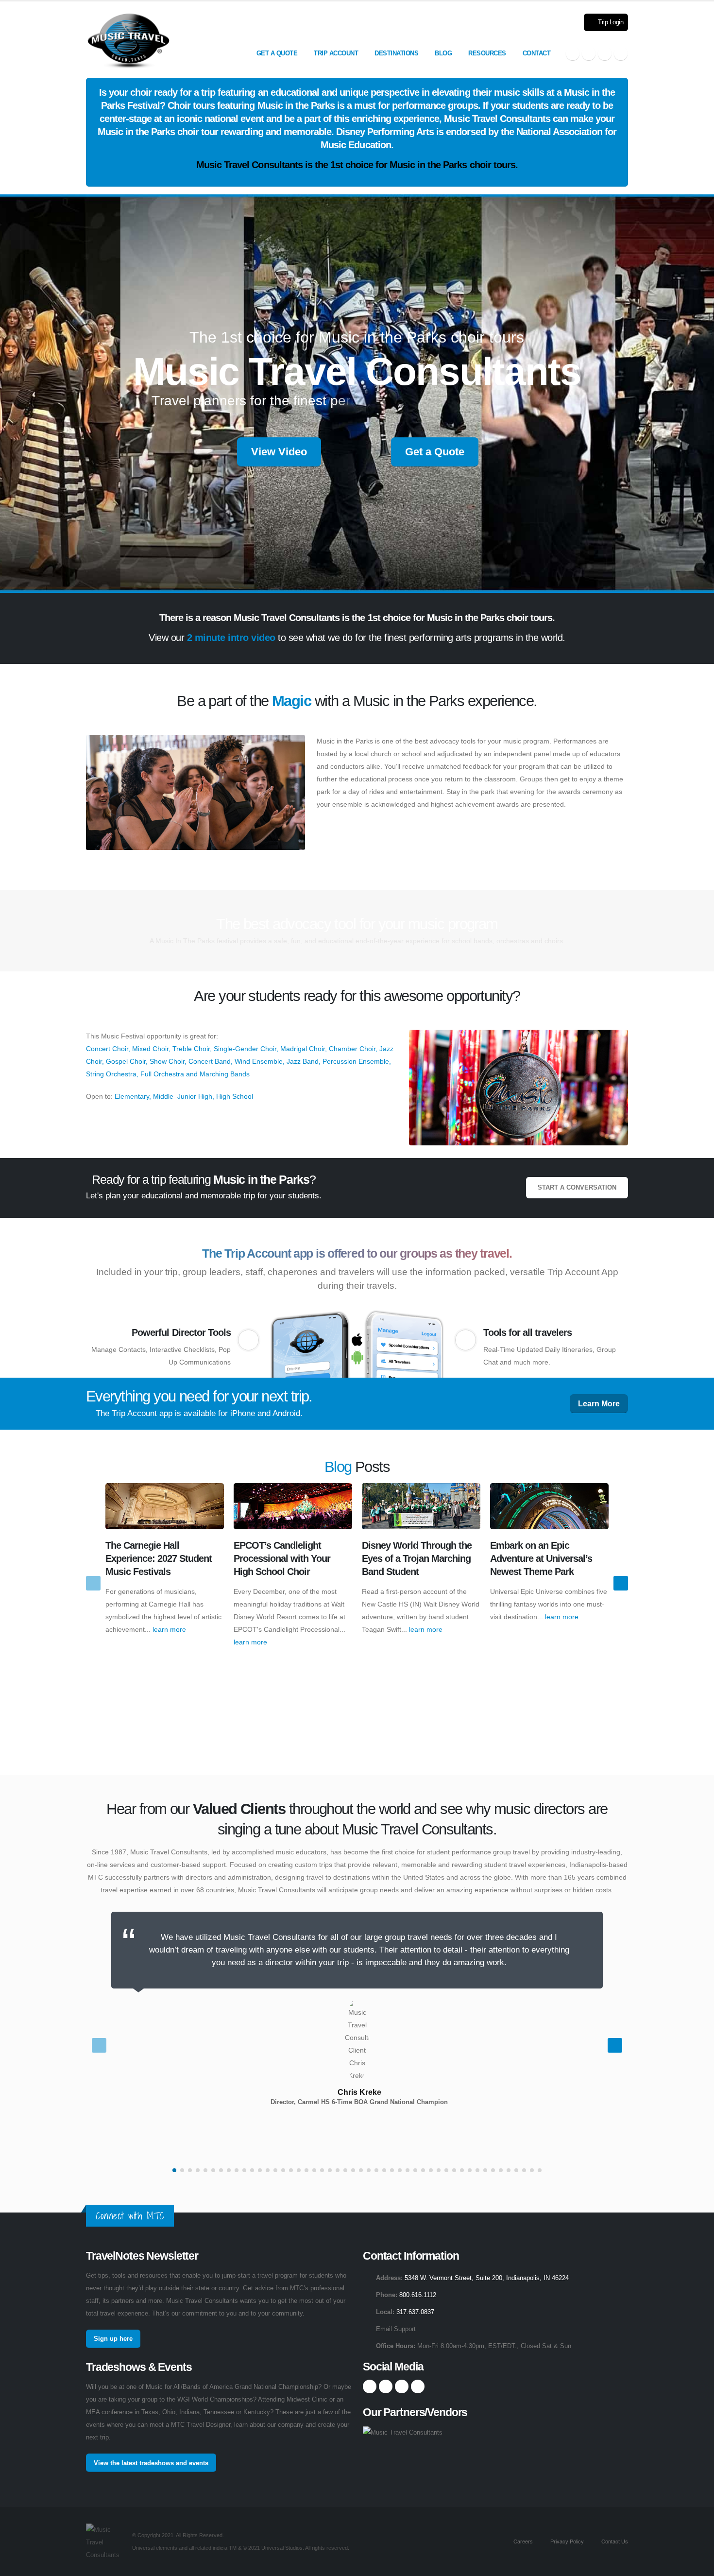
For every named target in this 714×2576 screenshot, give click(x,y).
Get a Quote (277, 53)
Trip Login (610, 22)
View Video (279, 452)
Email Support (396, 2329)
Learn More (599, 1404)
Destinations (396, 53)
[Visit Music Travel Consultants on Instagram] (589, 53)
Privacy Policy (566, 2541)
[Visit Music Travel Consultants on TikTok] (621, 53)
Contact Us (614, 2541)
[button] (174, 2170)
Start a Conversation (577, 1188)
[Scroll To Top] (697, 2565)
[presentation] (93, 1583)
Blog (443, 53)
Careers (522, 2541)
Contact (537, 53)
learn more (169, 1629)
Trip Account (336, 53)
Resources (487, 53)
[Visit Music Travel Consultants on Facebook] (573, 53)
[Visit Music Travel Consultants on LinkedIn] (605, 53)
